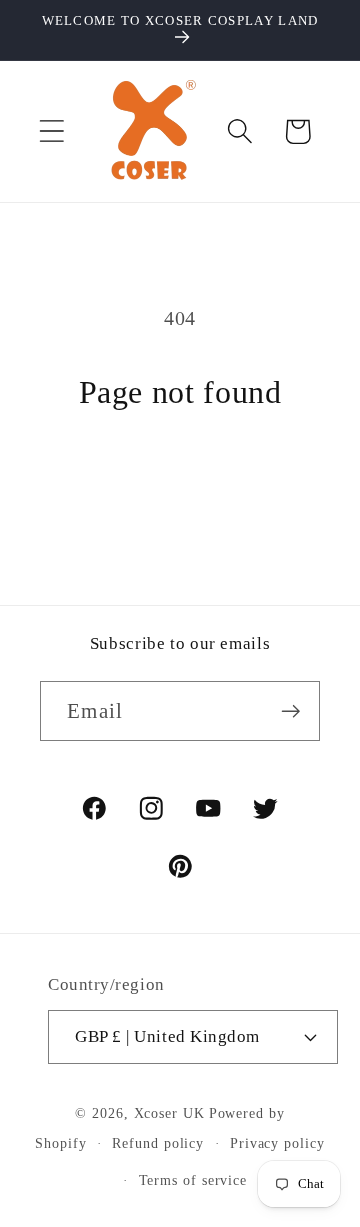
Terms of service (193, 1180)
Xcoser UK (169, 1113)
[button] (51, 131)
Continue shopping (179, 482)
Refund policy (158, 1143)
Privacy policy (277, 1143)
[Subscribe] (290, 711)
